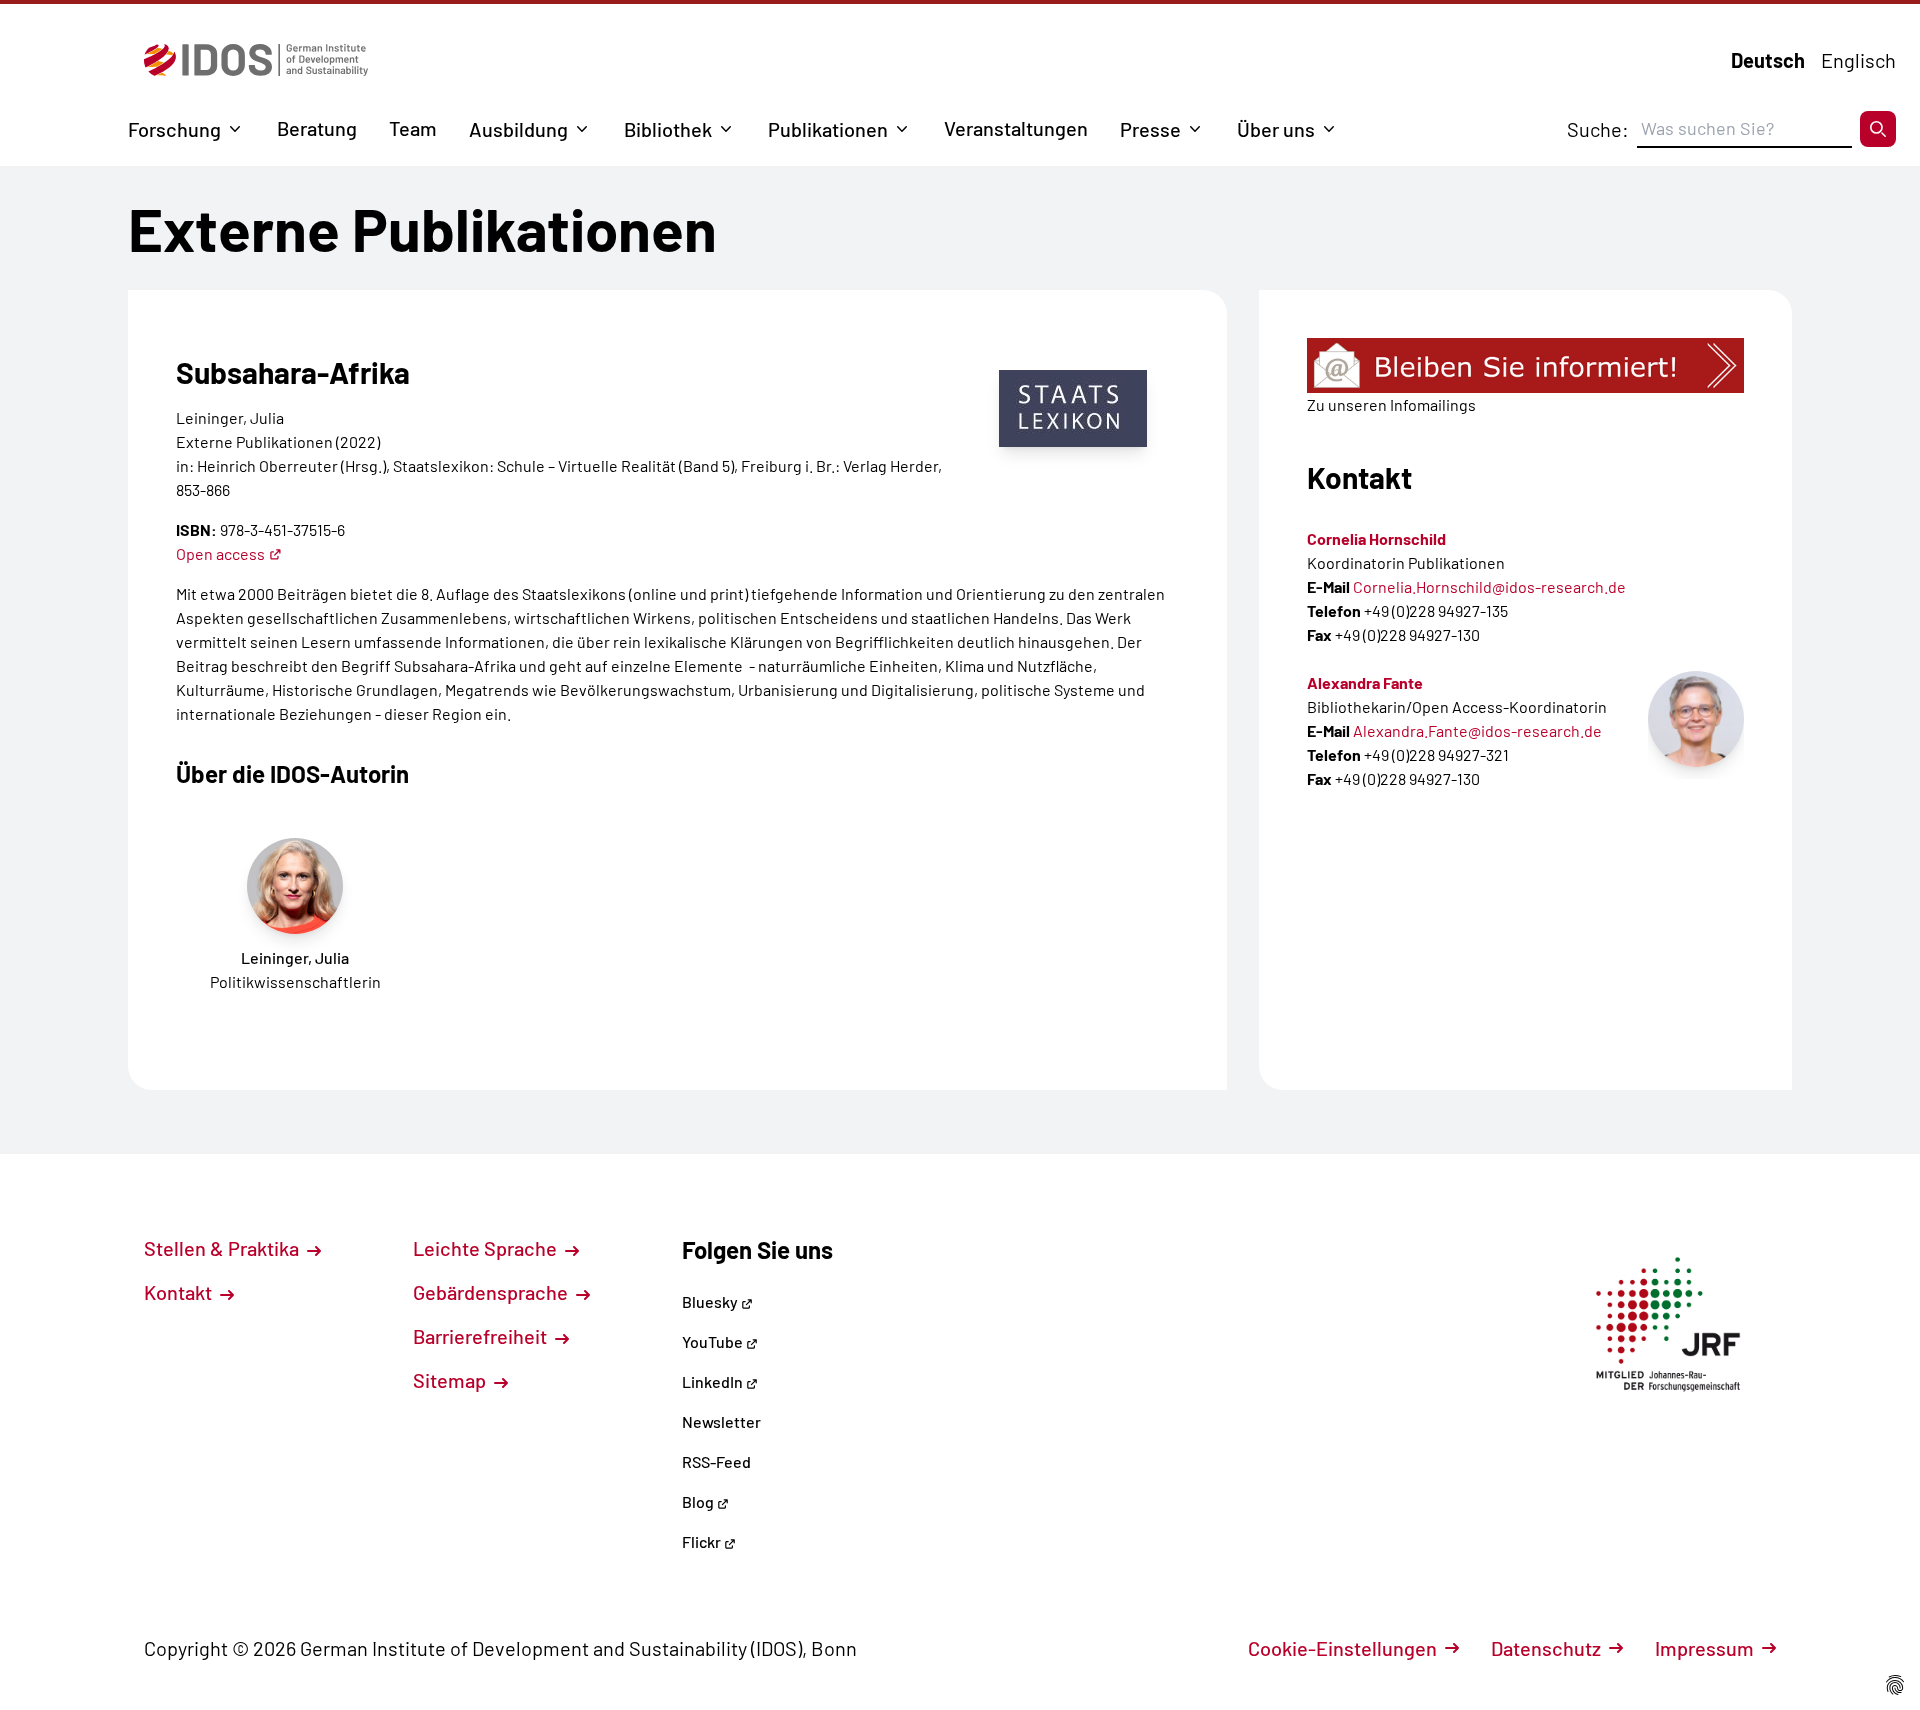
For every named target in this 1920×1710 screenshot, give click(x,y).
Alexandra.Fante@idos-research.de (1477, 730)
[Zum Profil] (1696, 719)
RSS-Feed (716, 1461)
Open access (220, 553)
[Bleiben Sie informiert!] (1525, 365)
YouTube (714, 1341)
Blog (699, 1501)
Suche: (1598, 129)
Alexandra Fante (1365, 682)
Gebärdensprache (492, 1292)
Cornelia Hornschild (1376, 538)
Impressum (1704, 1648)
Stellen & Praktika (223, 1248)
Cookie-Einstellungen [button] (1342, 1648)
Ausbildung (518, 129)
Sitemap (451, 1380)
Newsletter (721, 1421)
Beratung (317, 128)
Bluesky (711, 1301)
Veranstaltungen (1016, 128)
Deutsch (1768, 60)
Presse (1150, 129)
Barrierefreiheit (482, 1336)
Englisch (1858, 60)
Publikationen (828, 129)
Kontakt (180, 1292)
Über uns (1276, 129)
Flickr (703, 1541)
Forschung (174, 129)
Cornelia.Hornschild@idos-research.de (1489, 586)
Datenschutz (1546, 1648)
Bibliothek (668, 129)
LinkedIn (714, 1381)
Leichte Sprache (487, 1248)
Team (413, 128)
